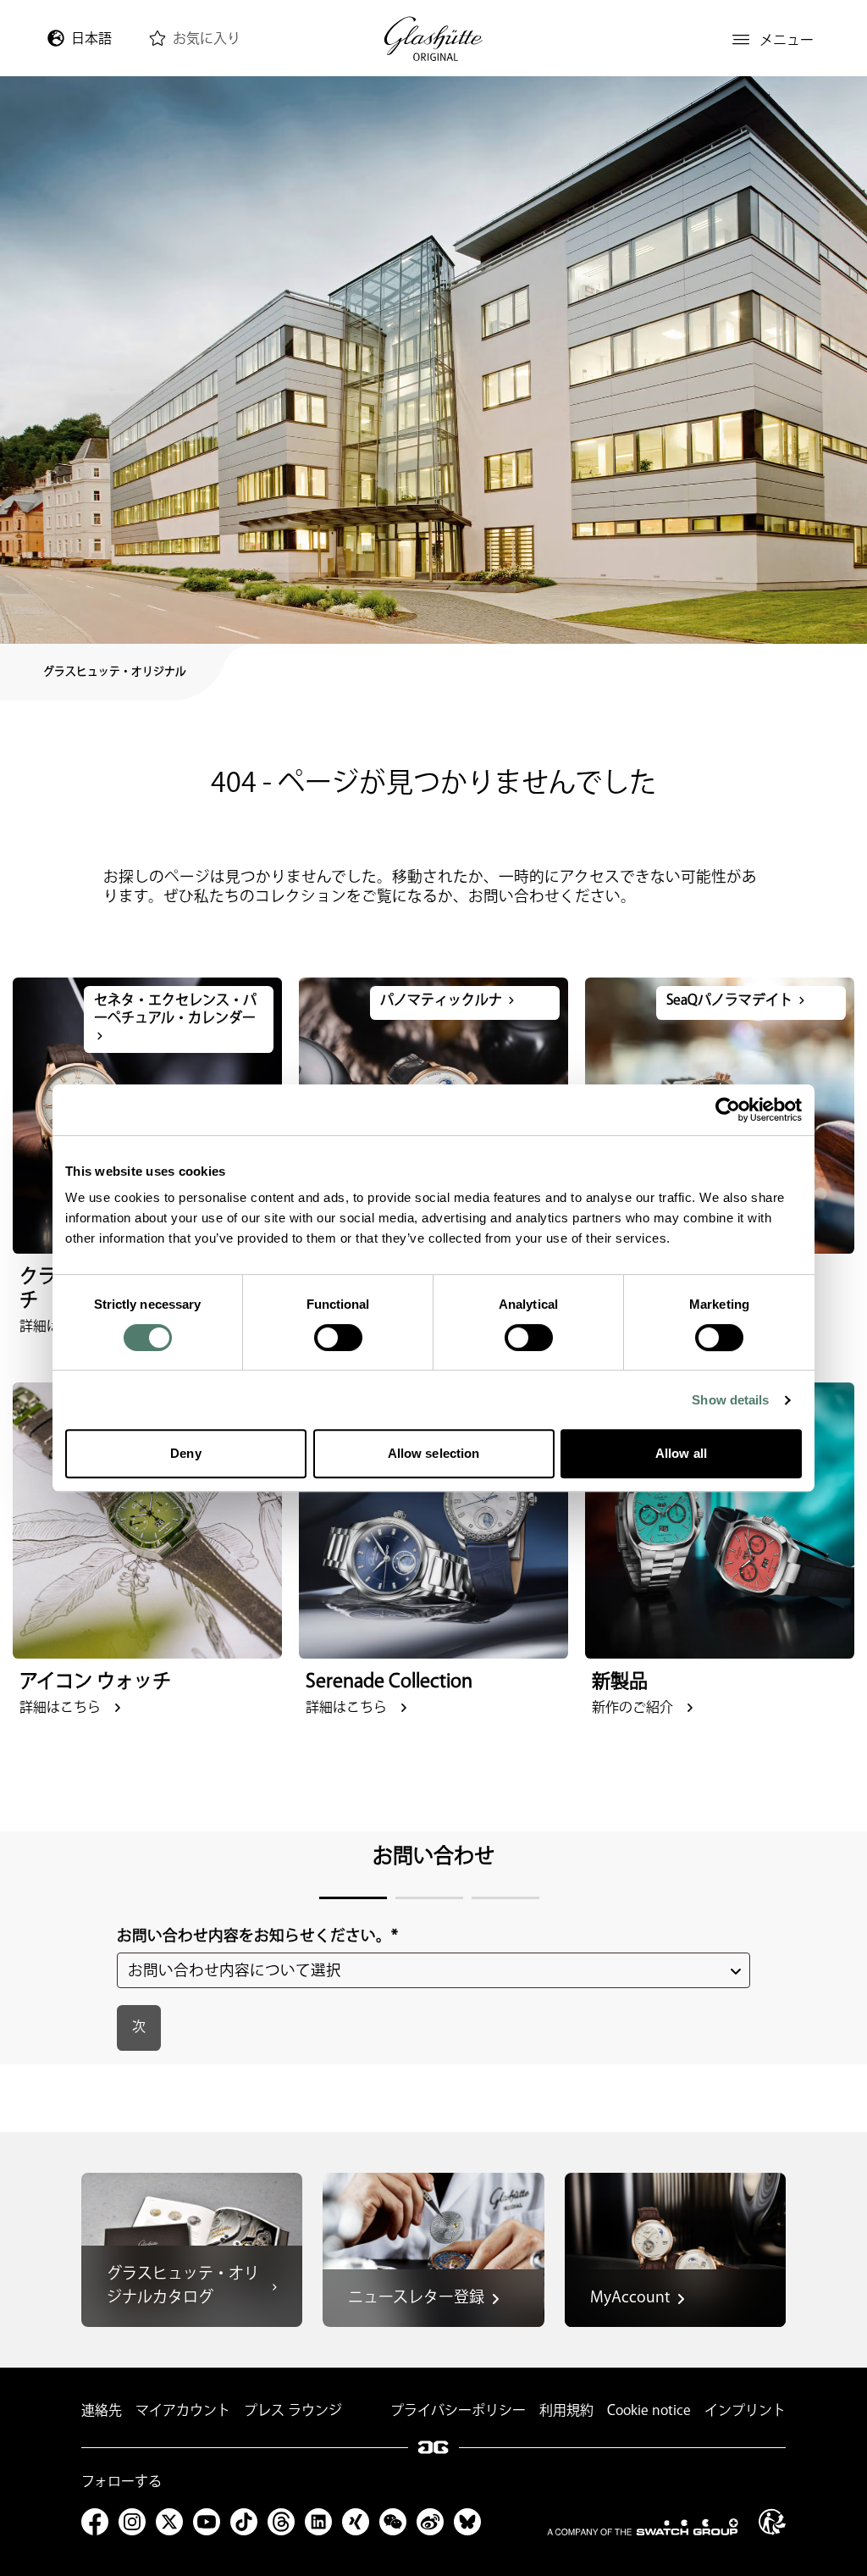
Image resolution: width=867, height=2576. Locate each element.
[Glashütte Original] (433, 39)
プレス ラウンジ (293, 2411)
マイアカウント (183, 2411)
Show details (730, 1400)
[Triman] (772, 2522)
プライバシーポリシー (458, 2411)
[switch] (338, 1338)
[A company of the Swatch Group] (643, 2527)
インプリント (745, 2411)
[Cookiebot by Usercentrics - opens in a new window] (728, 1110)
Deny (185, 1453)
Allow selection (434, 1453)
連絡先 (102, 2411)
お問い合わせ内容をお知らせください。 (257, 1936)
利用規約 (566, 2411)
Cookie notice (649, 2411)
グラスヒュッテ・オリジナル (115, 672)
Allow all (681, 1453)
